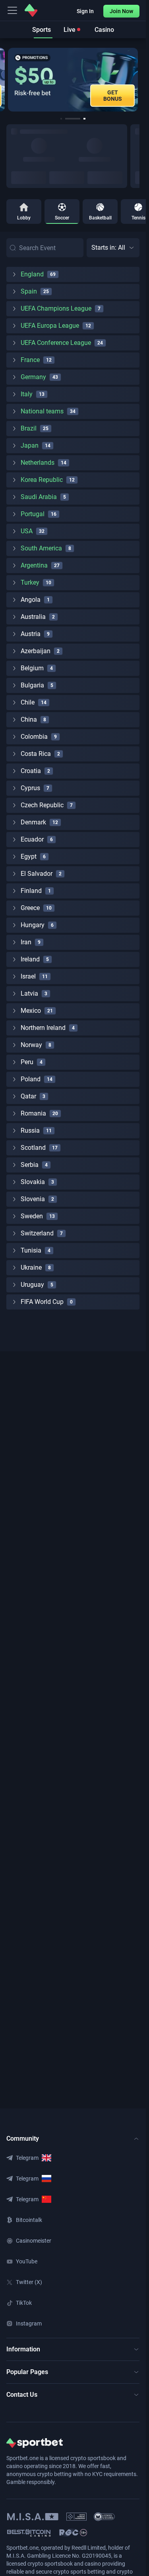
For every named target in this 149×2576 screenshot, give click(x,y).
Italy (27, 394)
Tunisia (31, 1250)
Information (23, 2349)
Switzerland (37, 1233)
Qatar (28, 1096)
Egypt (29, 856)
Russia (30, 1130)
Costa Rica (36, 754)
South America (41, 548)
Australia (33, 617)
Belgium (32, 668)
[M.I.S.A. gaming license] (33, 2517)
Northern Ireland (43, 1028)
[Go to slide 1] (61, 119)
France (30, 360)
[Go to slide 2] (66, 119)
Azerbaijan (36, 651)
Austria (31, 634)
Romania (33, 1113)
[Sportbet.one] (31, 10)
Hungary (33, 925)
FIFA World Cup (42, 1302)
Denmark (33, 822)
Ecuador (32, 839)
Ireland (30, 959)
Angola (31, 600)
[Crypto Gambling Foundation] (76, 2517)
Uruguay (32, 1285)
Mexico (31, 1011)
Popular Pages (27, 2372)
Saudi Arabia (39, 497)
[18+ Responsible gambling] (73, 2533)
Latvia (29, 993)
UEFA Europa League (50, 326)
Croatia (31, 771)
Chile (28, 702)
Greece (30, 908)
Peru (27, 1062)
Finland (31, 891)
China (29, 719)
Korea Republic (42, 480)
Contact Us (22, 2395)
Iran (26, 942)
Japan (30, 445)
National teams (42, 411)
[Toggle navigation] (12, 10)
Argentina (34, 565)
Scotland (33, 1148)
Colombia (34, 737)
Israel (28, 976)
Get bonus (113, 96)
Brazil (29, 428)
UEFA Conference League (56, 343)
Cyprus (30, 788)
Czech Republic (42, 805)
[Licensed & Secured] (104, 2517)
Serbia (30, 1165)
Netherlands (38, 463)
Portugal (33, 514)
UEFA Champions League (56, 308)
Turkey (30, 582)
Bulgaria (32, 685)
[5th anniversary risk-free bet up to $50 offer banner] (73, 80)
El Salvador (37, 874)
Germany (33, 377)
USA (27, 531)
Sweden (32, 1216)
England (32, 274)
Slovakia (33, 1182)
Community (23, 2139)
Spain (29, 291)
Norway (31, 1045)
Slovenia (33, 1199)
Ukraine (31, 1267)
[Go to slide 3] (78, 119)
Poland (31, 1079)
